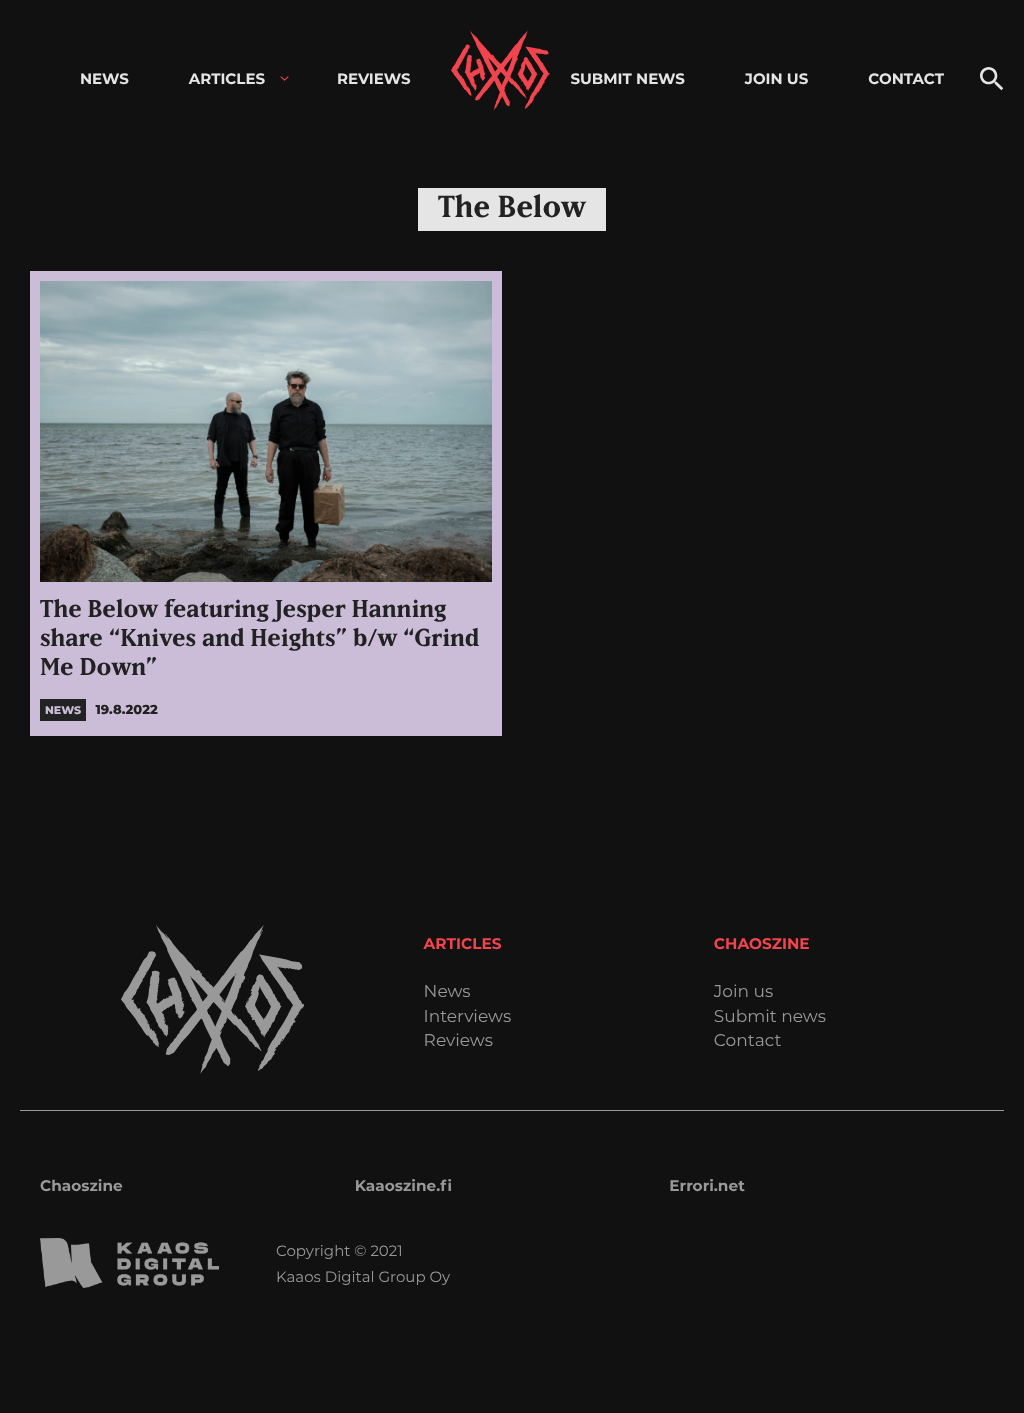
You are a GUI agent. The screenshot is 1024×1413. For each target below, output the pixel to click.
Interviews (468, 1017)
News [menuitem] (104, 78)
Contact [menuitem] (906, 78)
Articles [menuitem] (227, 78)
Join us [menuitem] (776, 78)
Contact (748, 1041)
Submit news (770, 1017)
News (447, 992)
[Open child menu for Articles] (284, 78)
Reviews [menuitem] (374, 78)
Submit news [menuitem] (627, 78)
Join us (743, 992)
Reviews (458, 1041)
